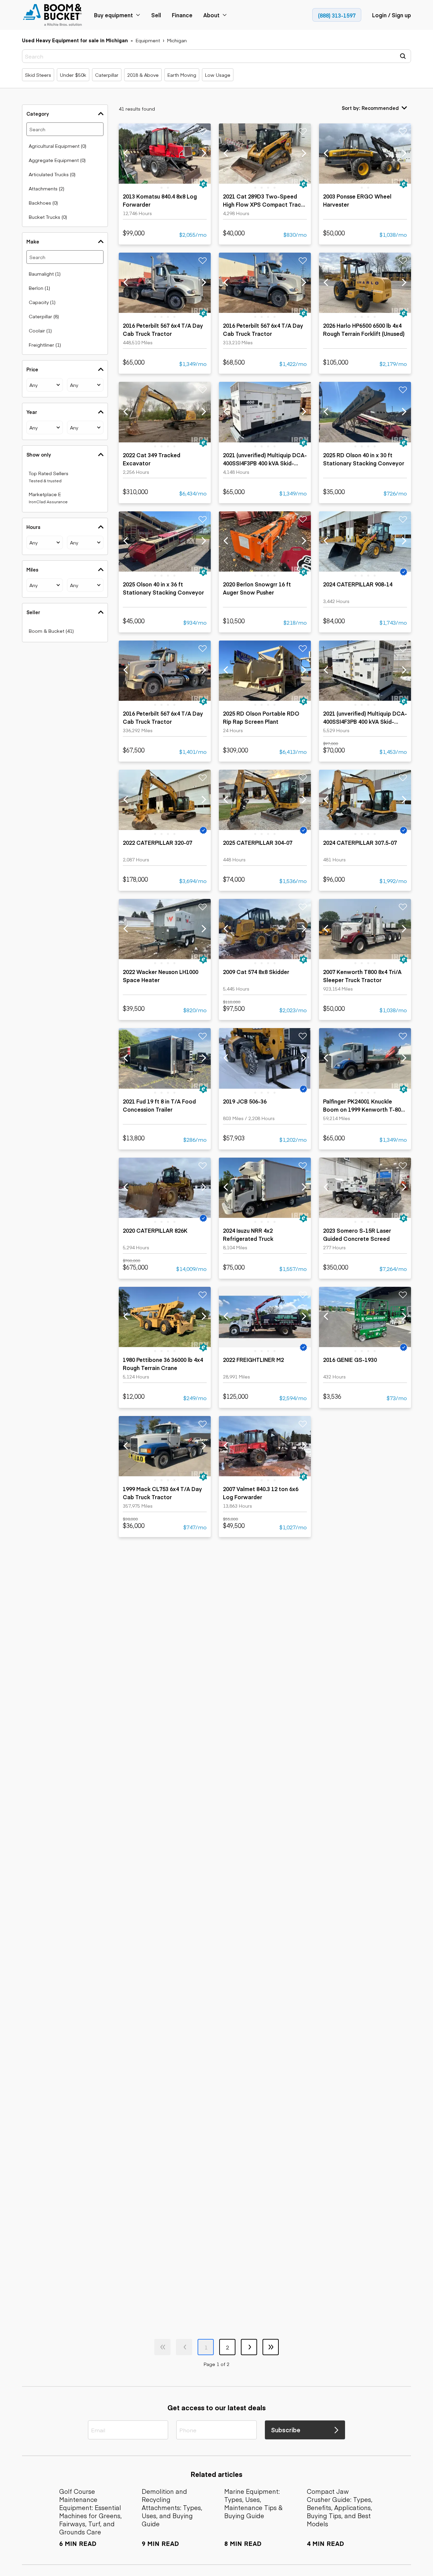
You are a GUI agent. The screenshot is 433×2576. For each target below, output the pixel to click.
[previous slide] (126, 153)
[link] (53, 15)
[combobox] (45, 385)
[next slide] (203, 153)
